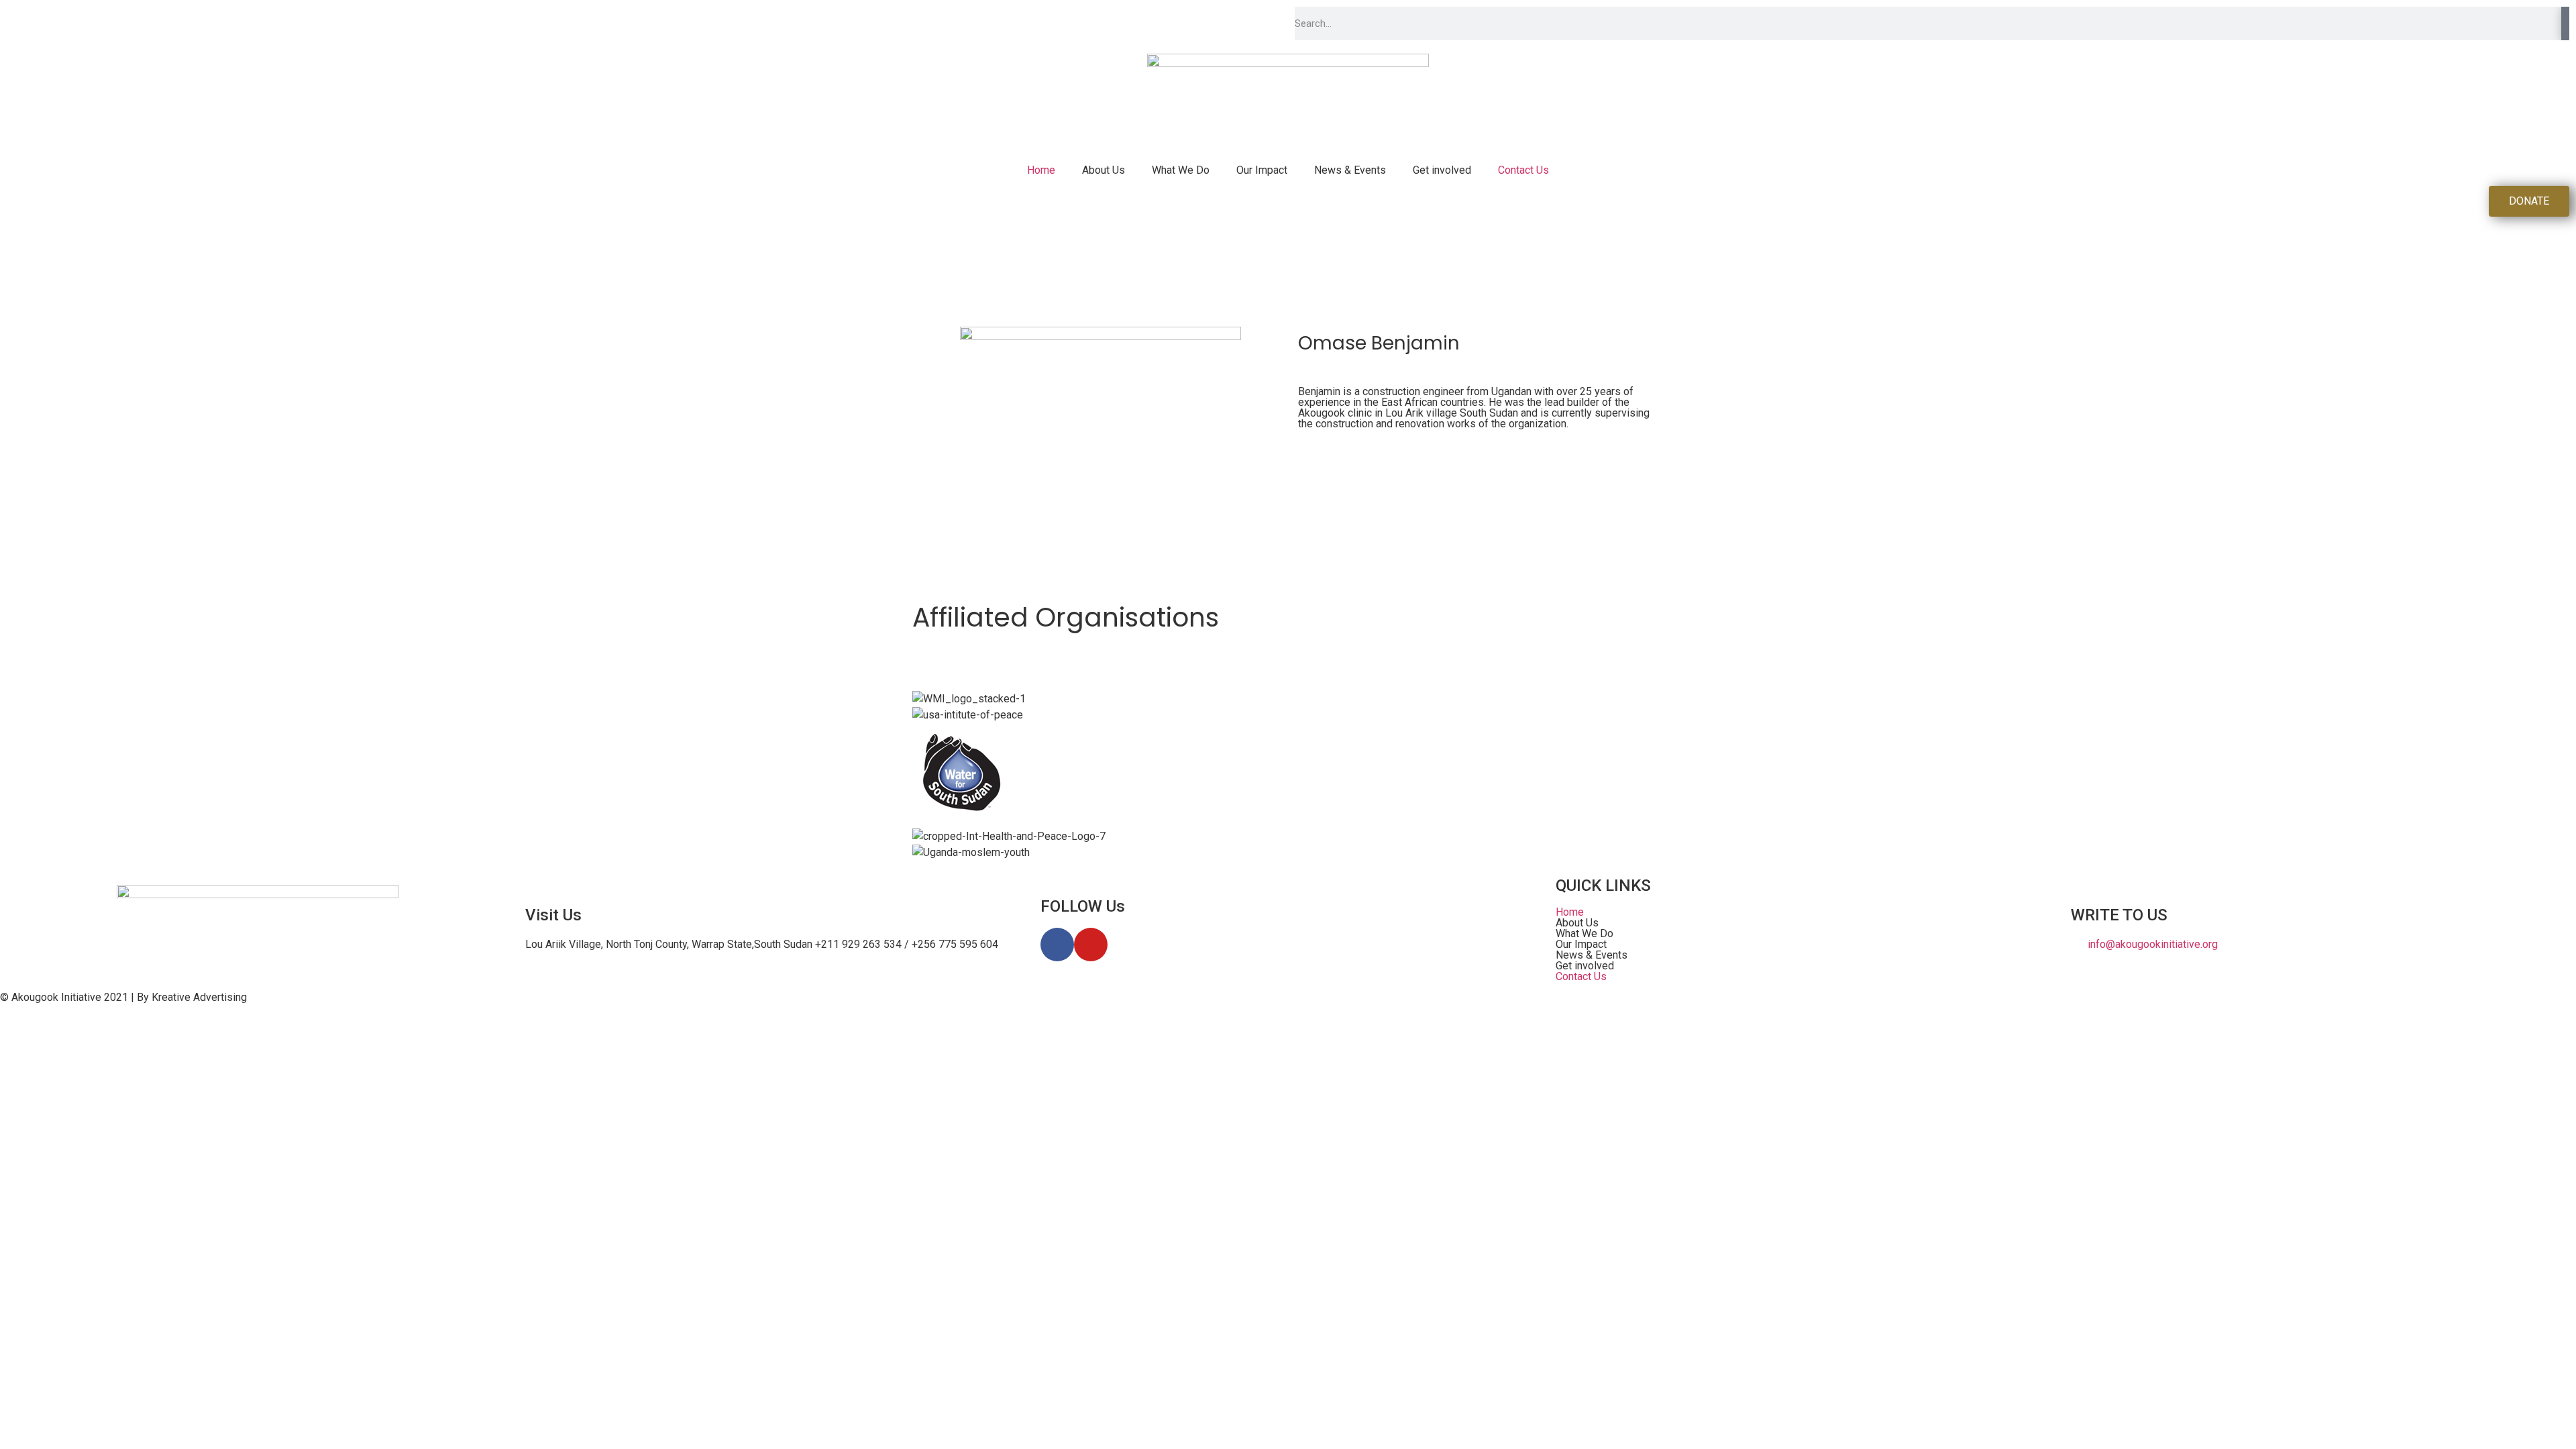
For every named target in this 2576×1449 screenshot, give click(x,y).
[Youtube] (1091, 945)
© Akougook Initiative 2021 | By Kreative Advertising (123, 997)
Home (1041, 170)
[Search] (2565, 23)
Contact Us (1523, 170)
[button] (1803, 923)
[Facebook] (1057, 945)
